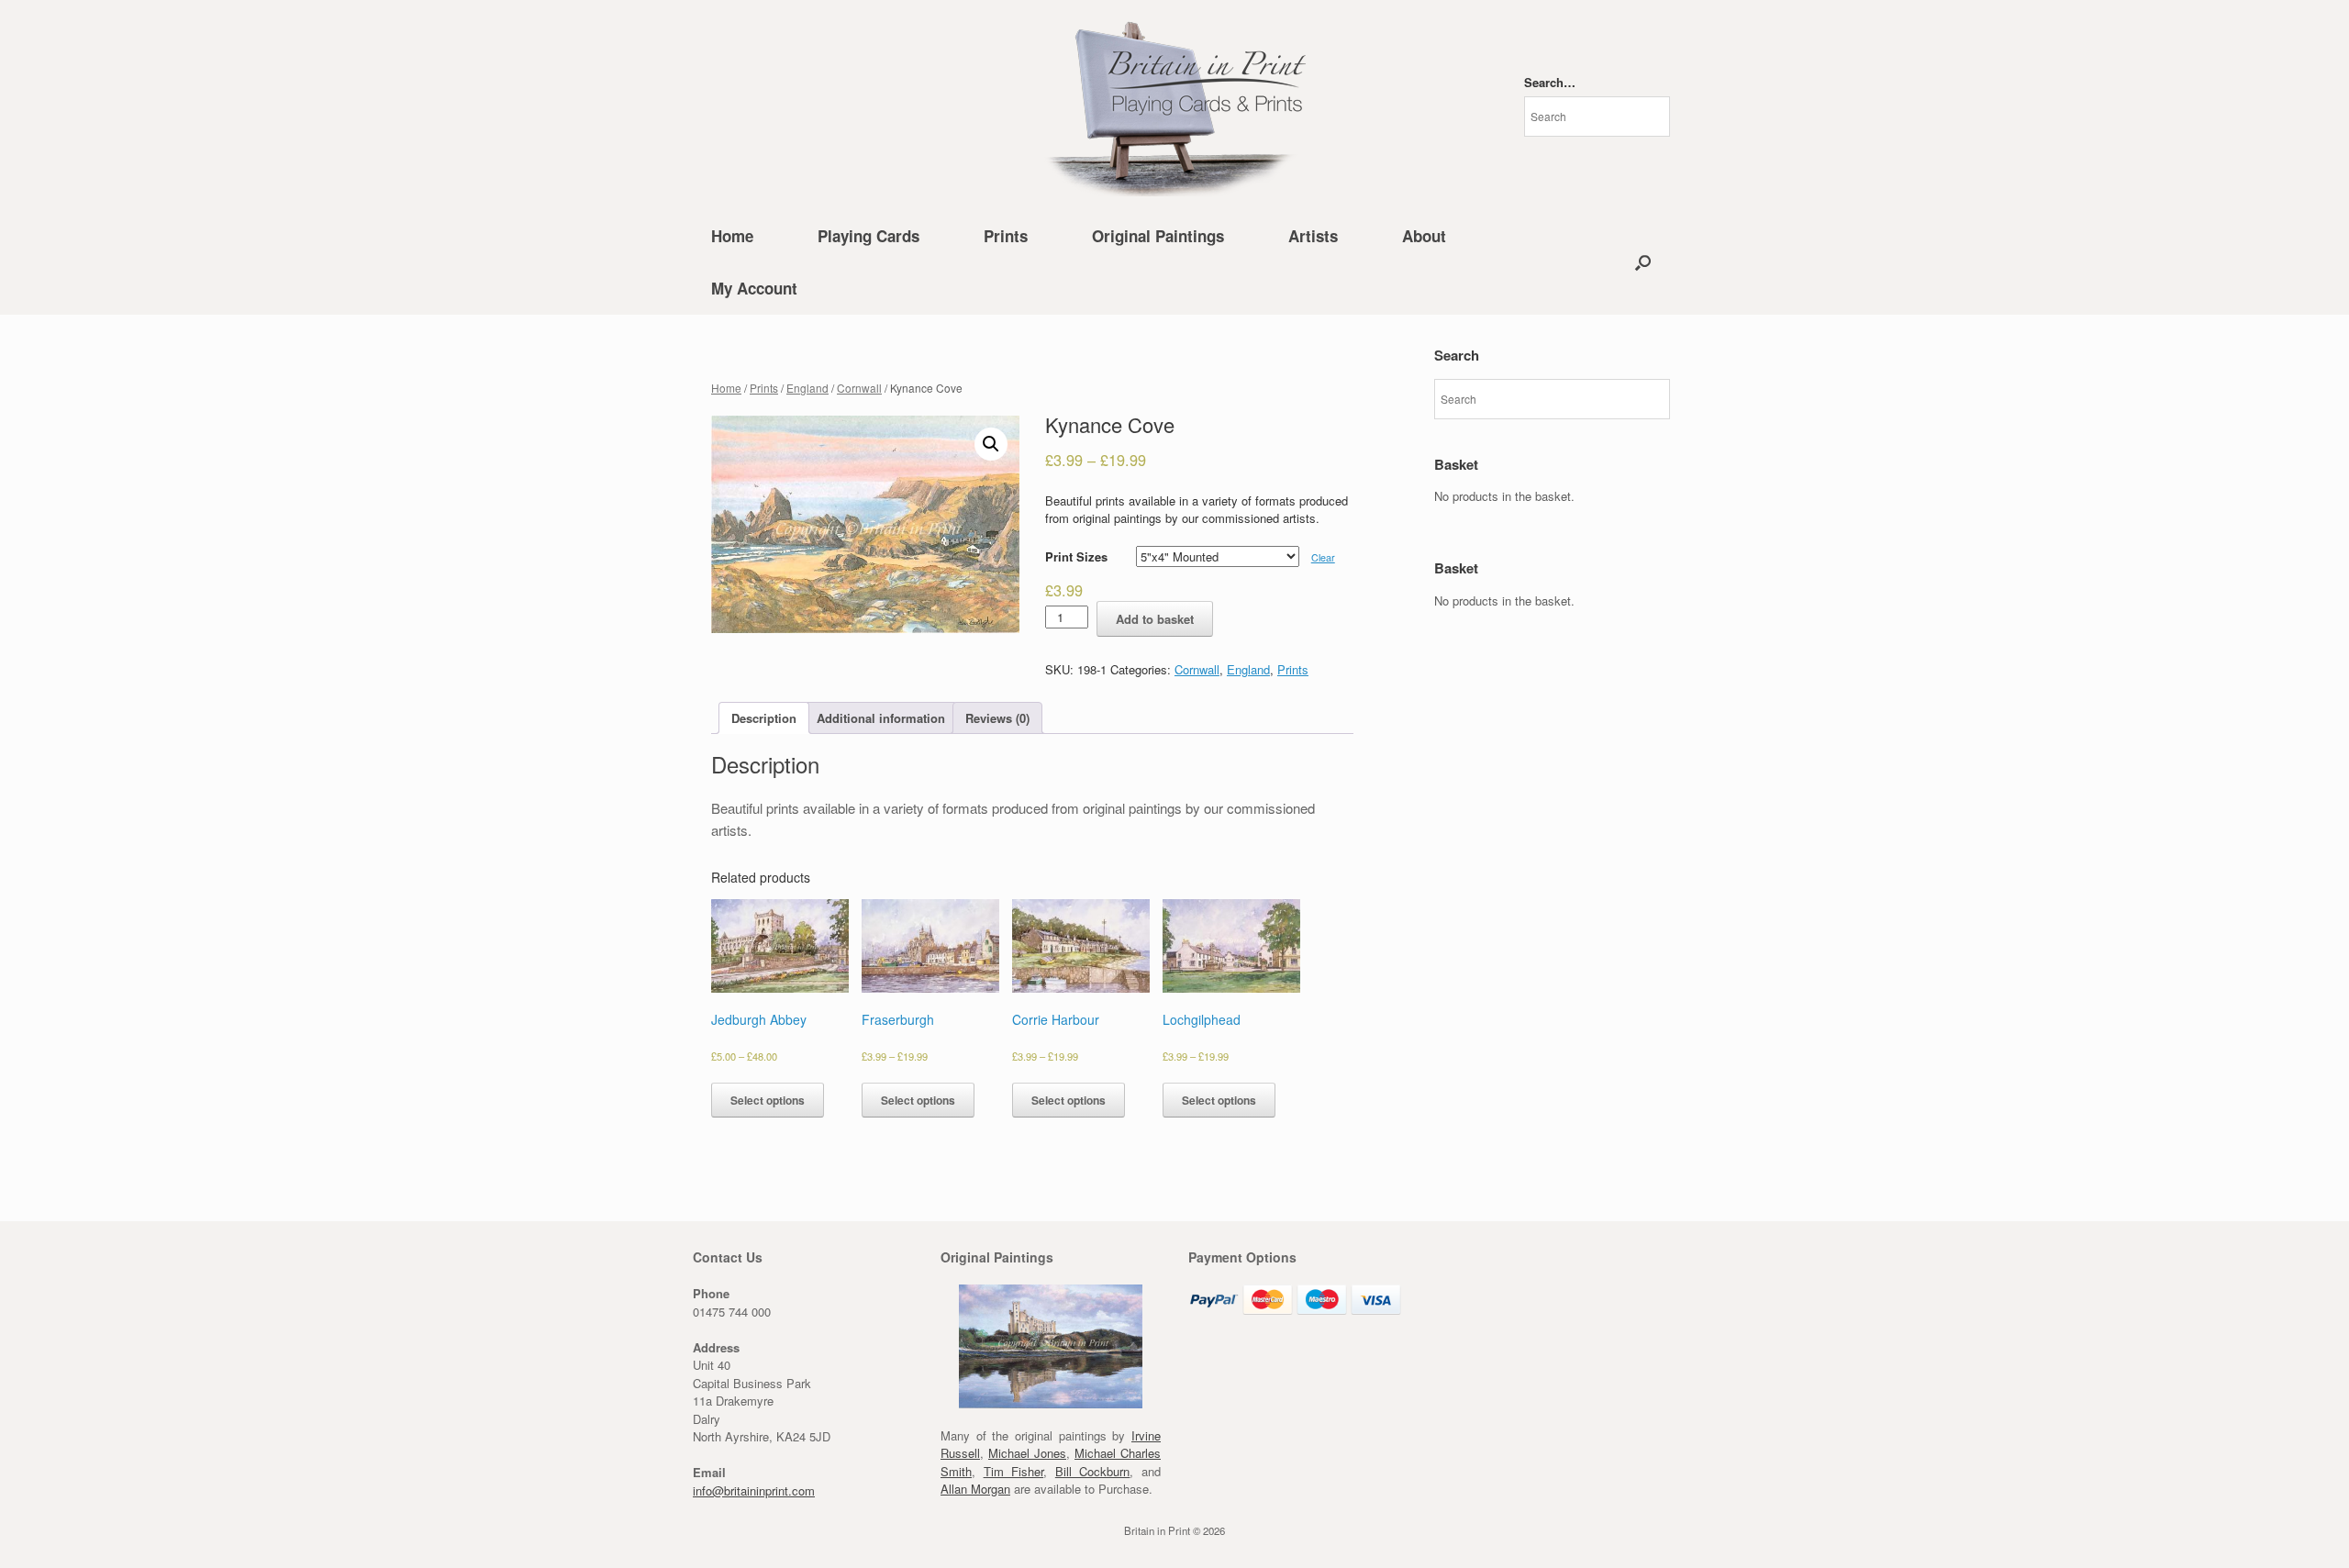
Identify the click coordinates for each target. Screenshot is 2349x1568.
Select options (768, 1100)
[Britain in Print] (1174, 105)
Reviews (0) (997, 718)
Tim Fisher (1014, 1471)
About (1424, 236)
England (807, 388)
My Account (754, 288)
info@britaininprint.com (754, 1490)
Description (764, 718)
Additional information (881, 718)
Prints (1006, 236)
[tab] (764, 718)
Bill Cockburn (1093, 1471)
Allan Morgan (975, 1489)
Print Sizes (1076, 556)
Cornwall (859, 388)
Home (732, 236)
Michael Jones (1027, 1453)
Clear (1323, 557)
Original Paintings (1158, 236)
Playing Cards (868, 236)
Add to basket (1155, 619)
